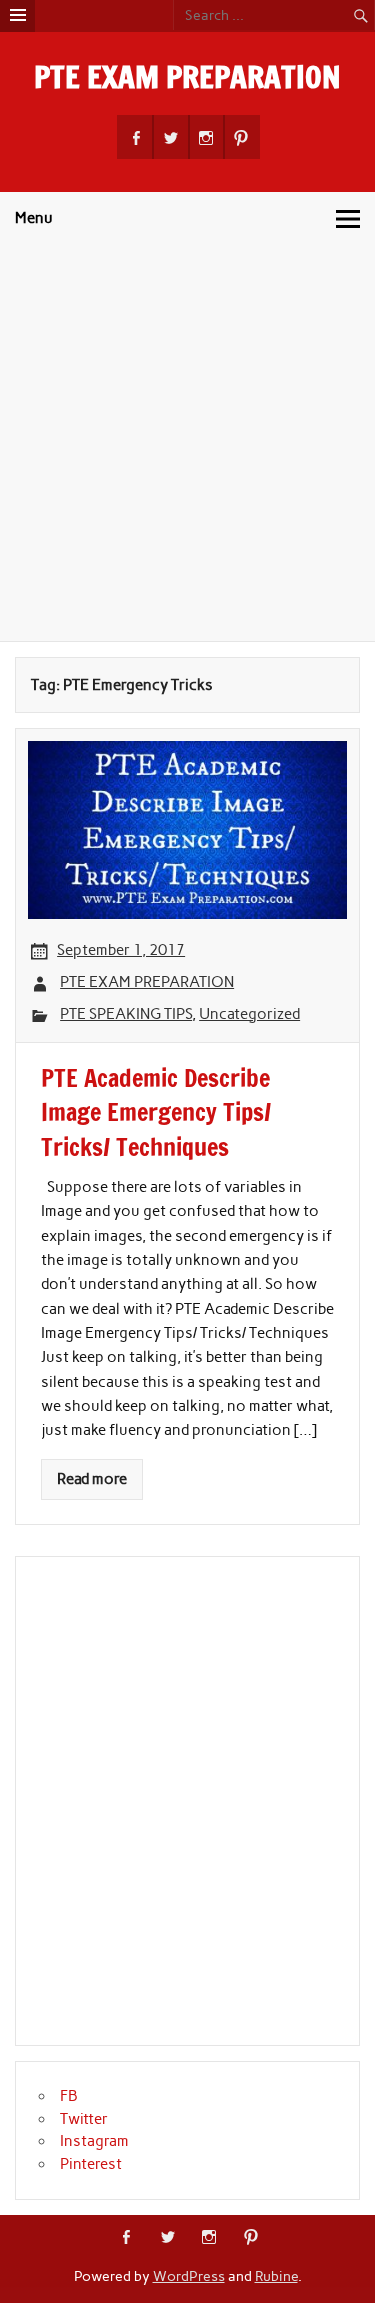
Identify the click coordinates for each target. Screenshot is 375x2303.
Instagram (94, 2141)
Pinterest (91, 2164)
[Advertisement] (187, 443)
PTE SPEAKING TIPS (126, 1014)
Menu (34, 218)
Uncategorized (249, 1014)
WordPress (189, 2276)
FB (69, 2096)
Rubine (276, 2276)
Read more (92, 1479)
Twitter (84, 2119)
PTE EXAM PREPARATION (187, 76)
